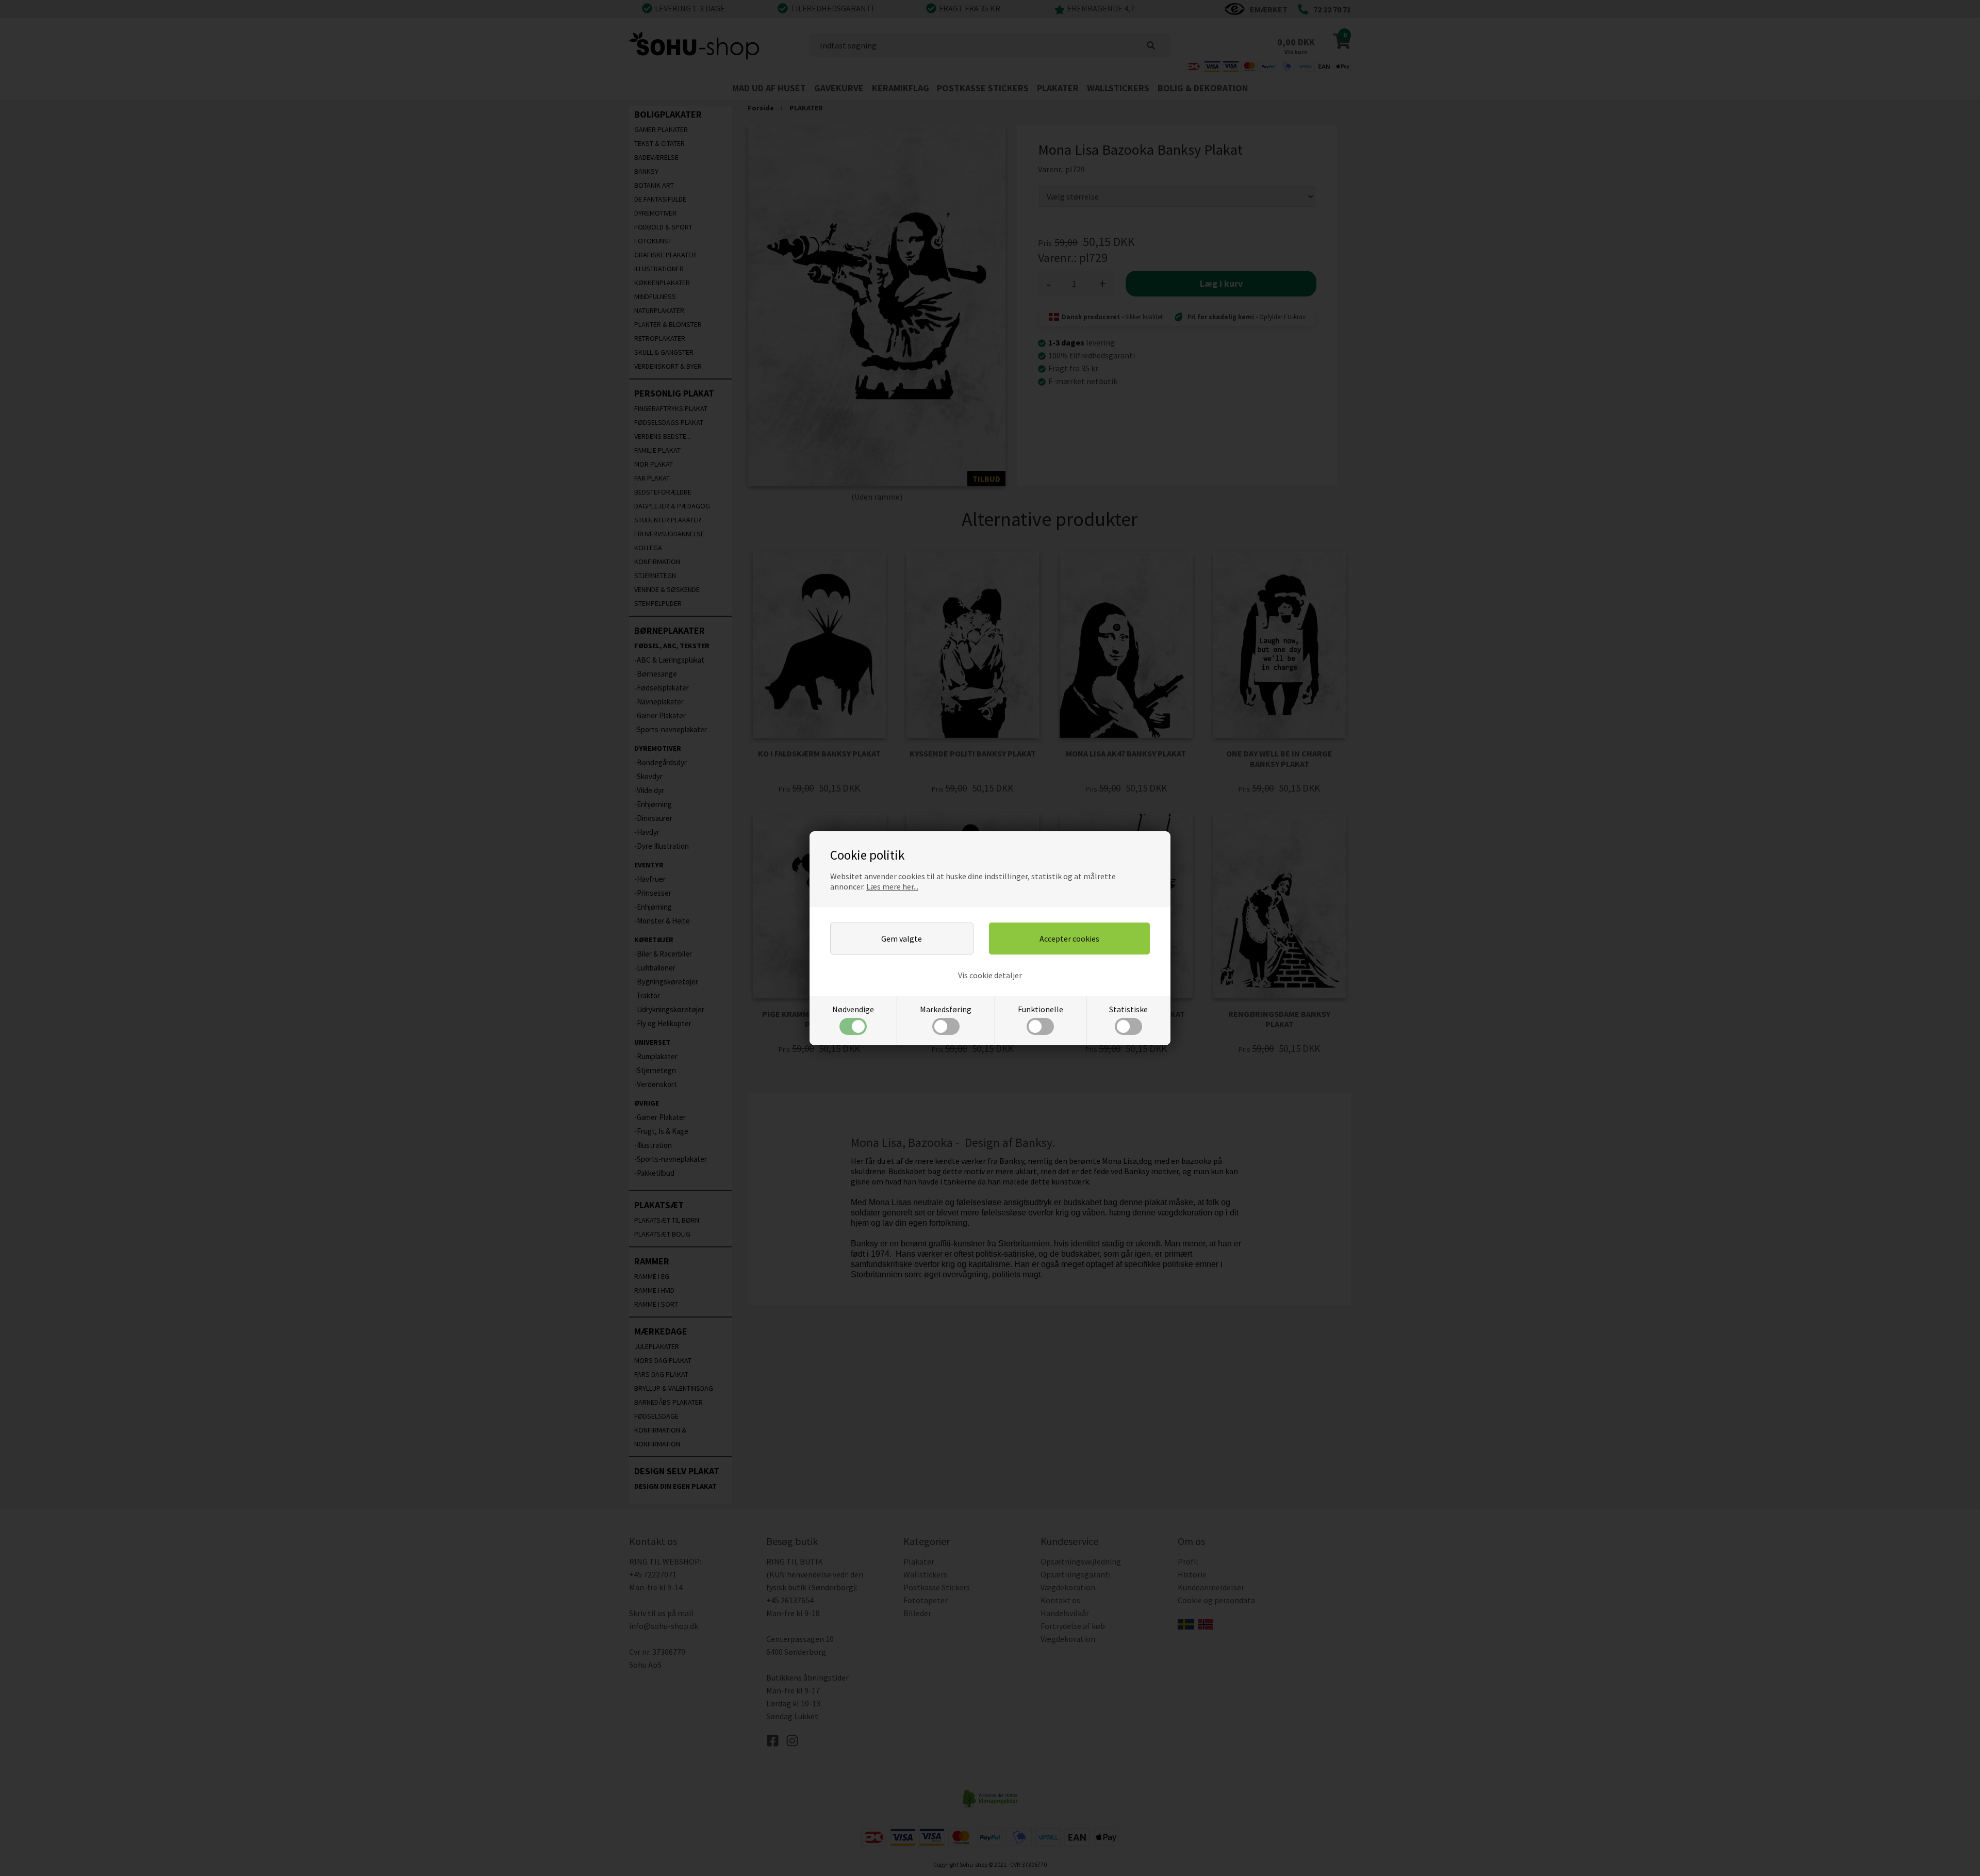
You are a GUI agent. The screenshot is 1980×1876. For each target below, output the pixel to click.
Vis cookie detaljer (990, 975)
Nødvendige (853, 1009)
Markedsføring (946, 1009)
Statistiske (1128, 1009)
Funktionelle (1041, 1009)
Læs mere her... (892, 886)
